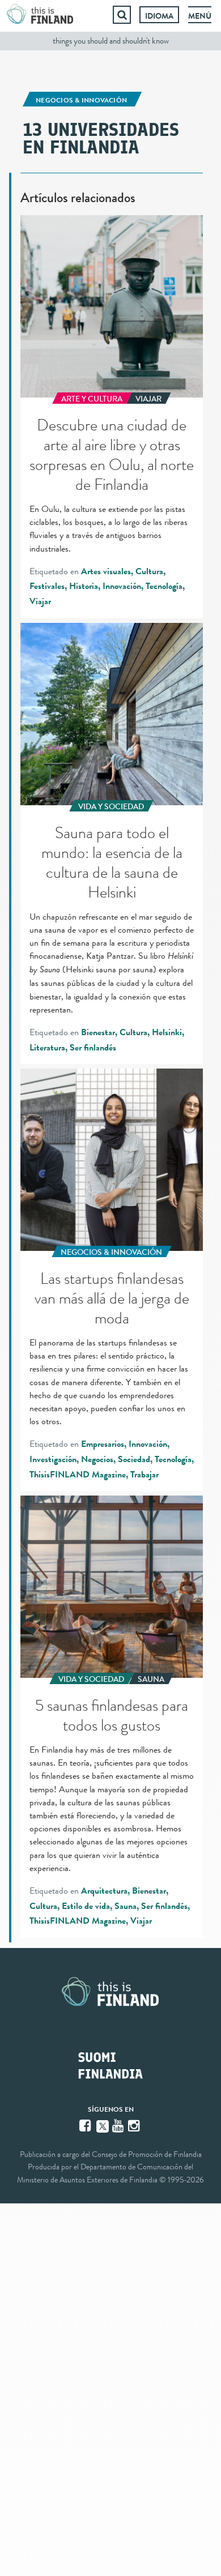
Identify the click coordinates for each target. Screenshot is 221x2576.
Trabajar (144, 1475)
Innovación (122, 586)
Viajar (40, 601)
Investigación (53, 1459)
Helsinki (167, 1032)
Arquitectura (104, 1891)
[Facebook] (86, 2126)
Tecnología (164, 586)
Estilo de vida (86, 1906)
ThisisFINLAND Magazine (78, 1475)
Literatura (47, 1048)
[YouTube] (119, 2126)
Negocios (97, 1459)
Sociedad (134, 1459)
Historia (84, 586)
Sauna (126, 1906)
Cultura (149, 571)
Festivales (47, 586)
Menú (200, 16)
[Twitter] (103, 2125)
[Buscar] (122, 15)
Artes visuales (106, 571)
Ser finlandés (93, 1048)
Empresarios (103, 1444)
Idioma (159, 16)
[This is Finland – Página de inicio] (40, 15)
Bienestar (98, 1032)
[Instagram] (135, 2126)
